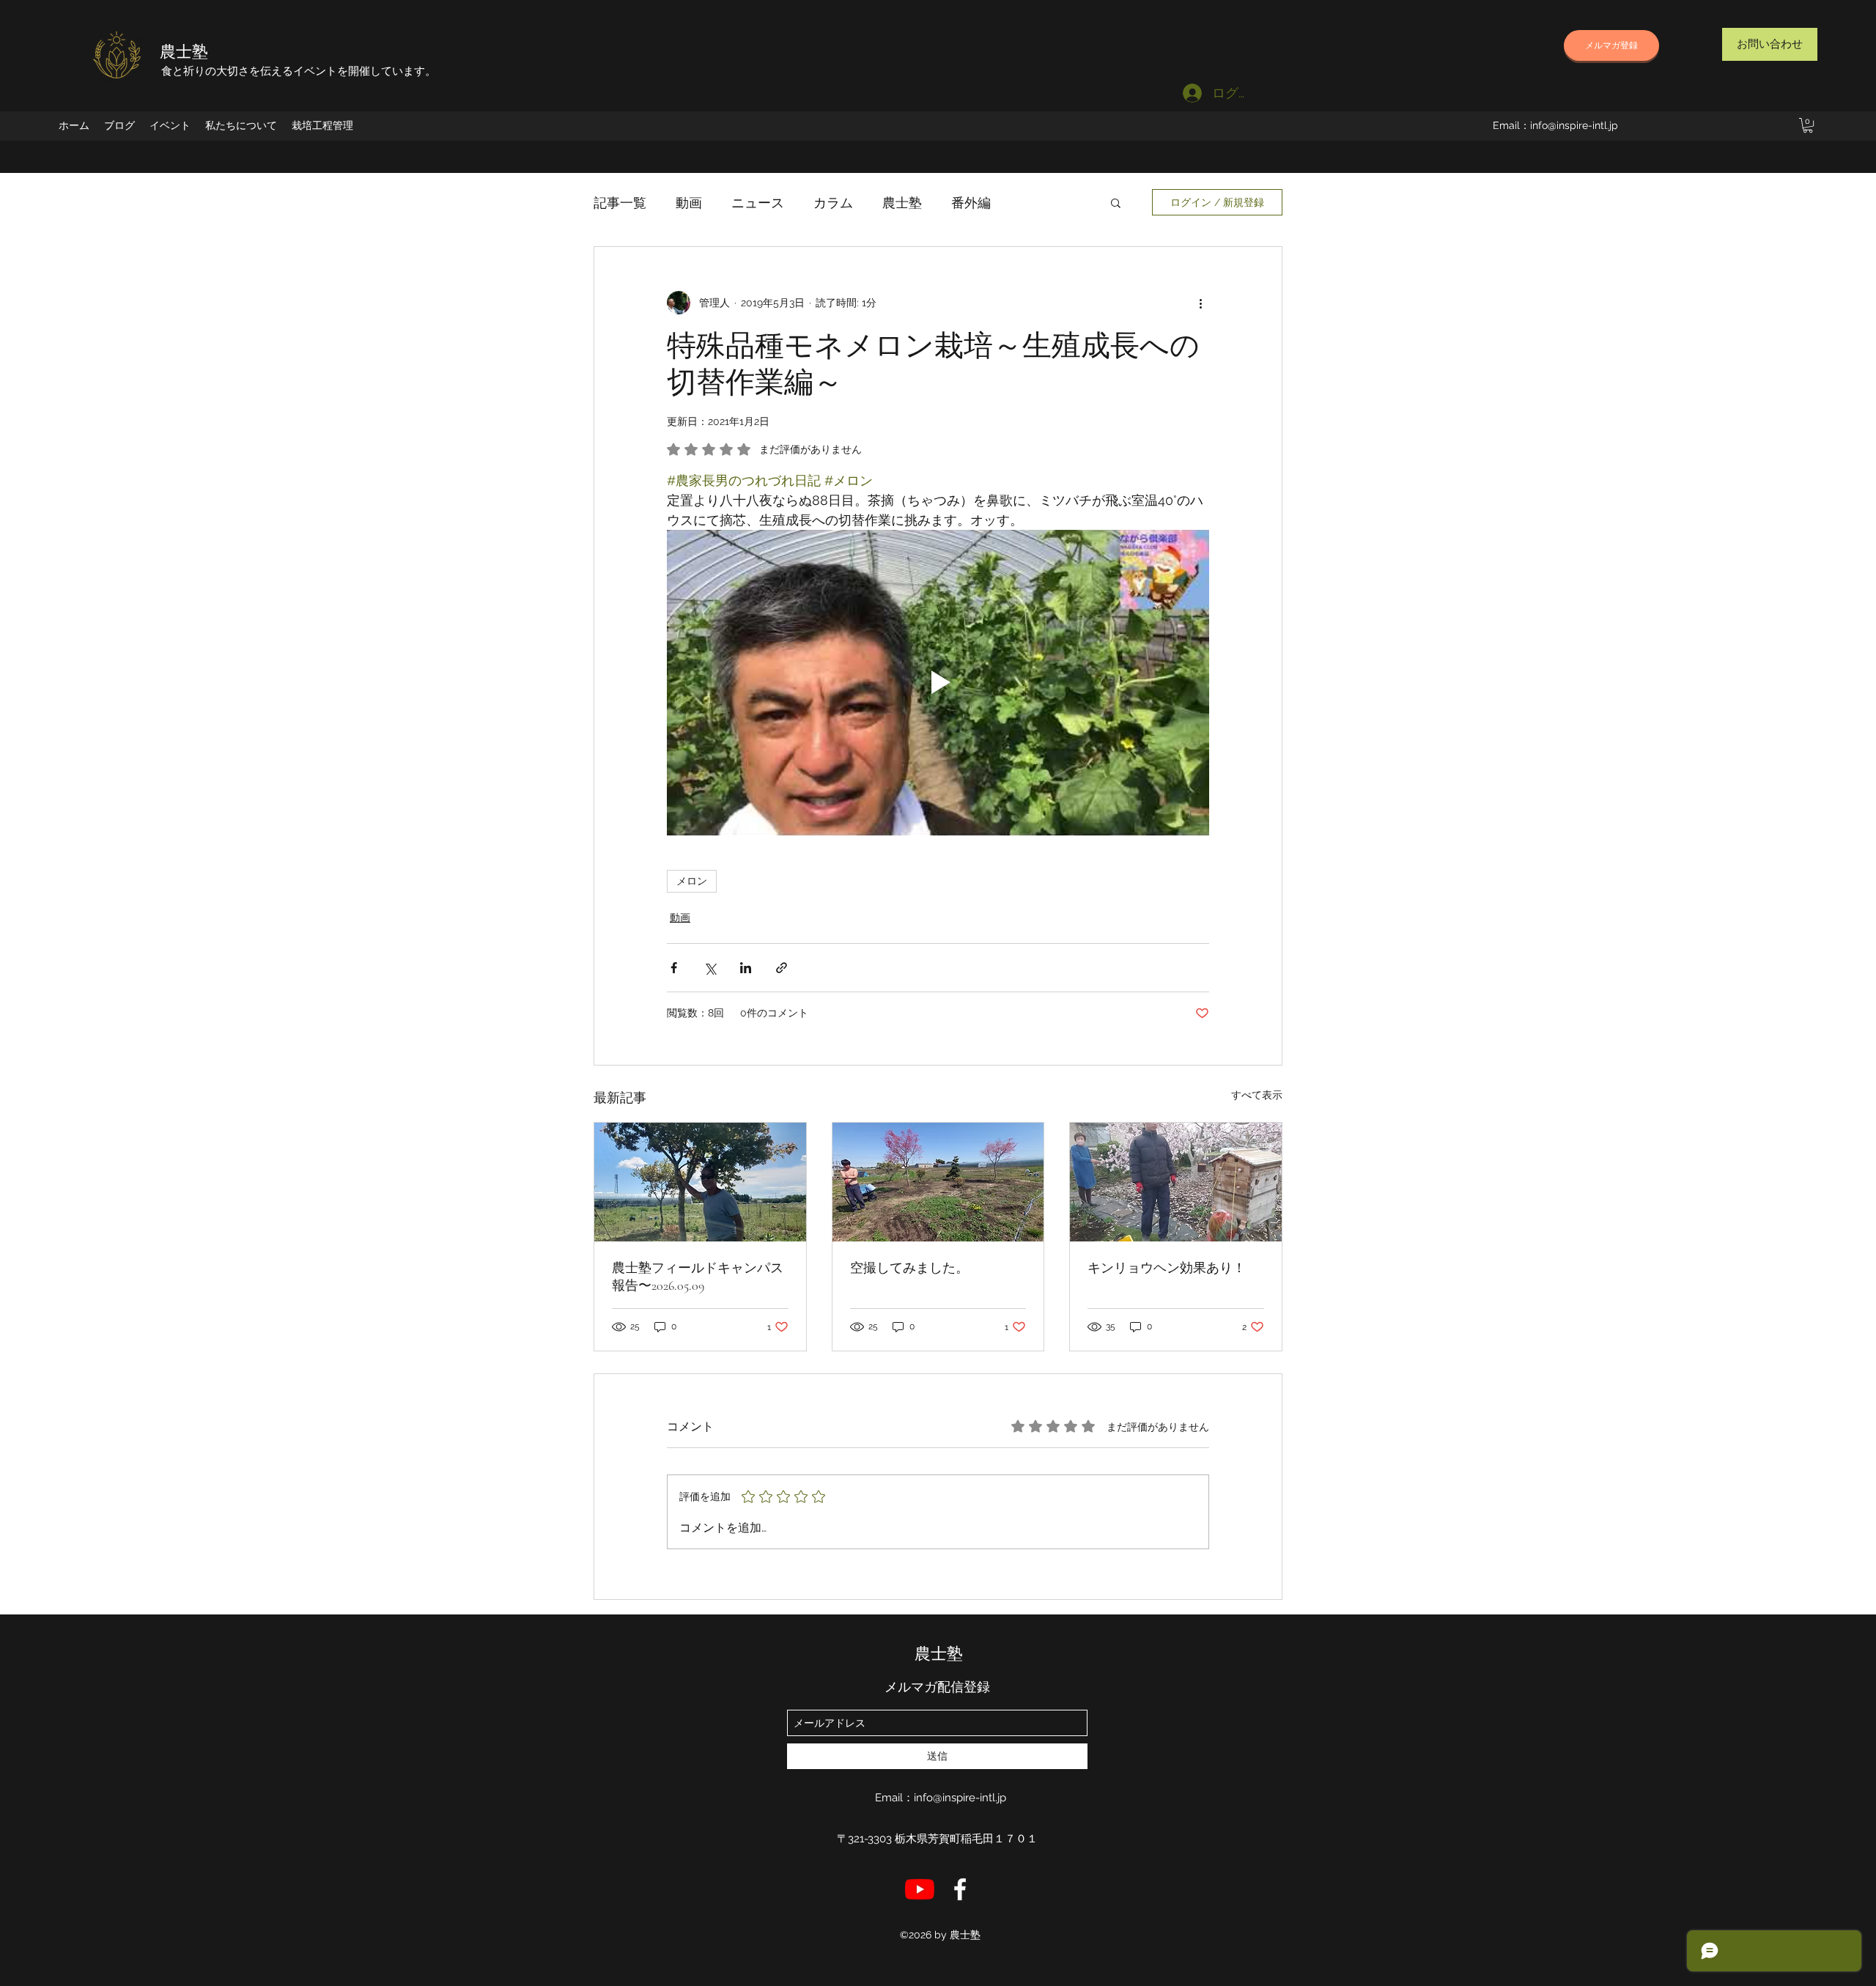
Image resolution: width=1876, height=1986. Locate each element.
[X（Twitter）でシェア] (710, 968)
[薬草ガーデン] (938, 1182)
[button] (1808, 125)
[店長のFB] (960, 1889)
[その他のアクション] (1200, 303)
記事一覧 (620, 203)
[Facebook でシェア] (674, 968)
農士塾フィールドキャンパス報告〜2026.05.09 (698, 1277)
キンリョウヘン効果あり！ (1167, 1268)
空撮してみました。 (909, 1268)
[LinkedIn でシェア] (746, 968)
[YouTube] (920, 1889)
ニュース (758, 203)
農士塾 (184, 52)
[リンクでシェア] (782, 968)
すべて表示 (1257, 1095)
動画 (689, 203)
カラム (833, 203)
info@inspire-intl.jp (1574, 125)
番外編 (971, 203)
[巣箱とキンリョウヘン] (1176, 1182)
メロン (692, 881)
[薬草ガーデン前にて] (700, 1182)
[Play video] (938, 682)
